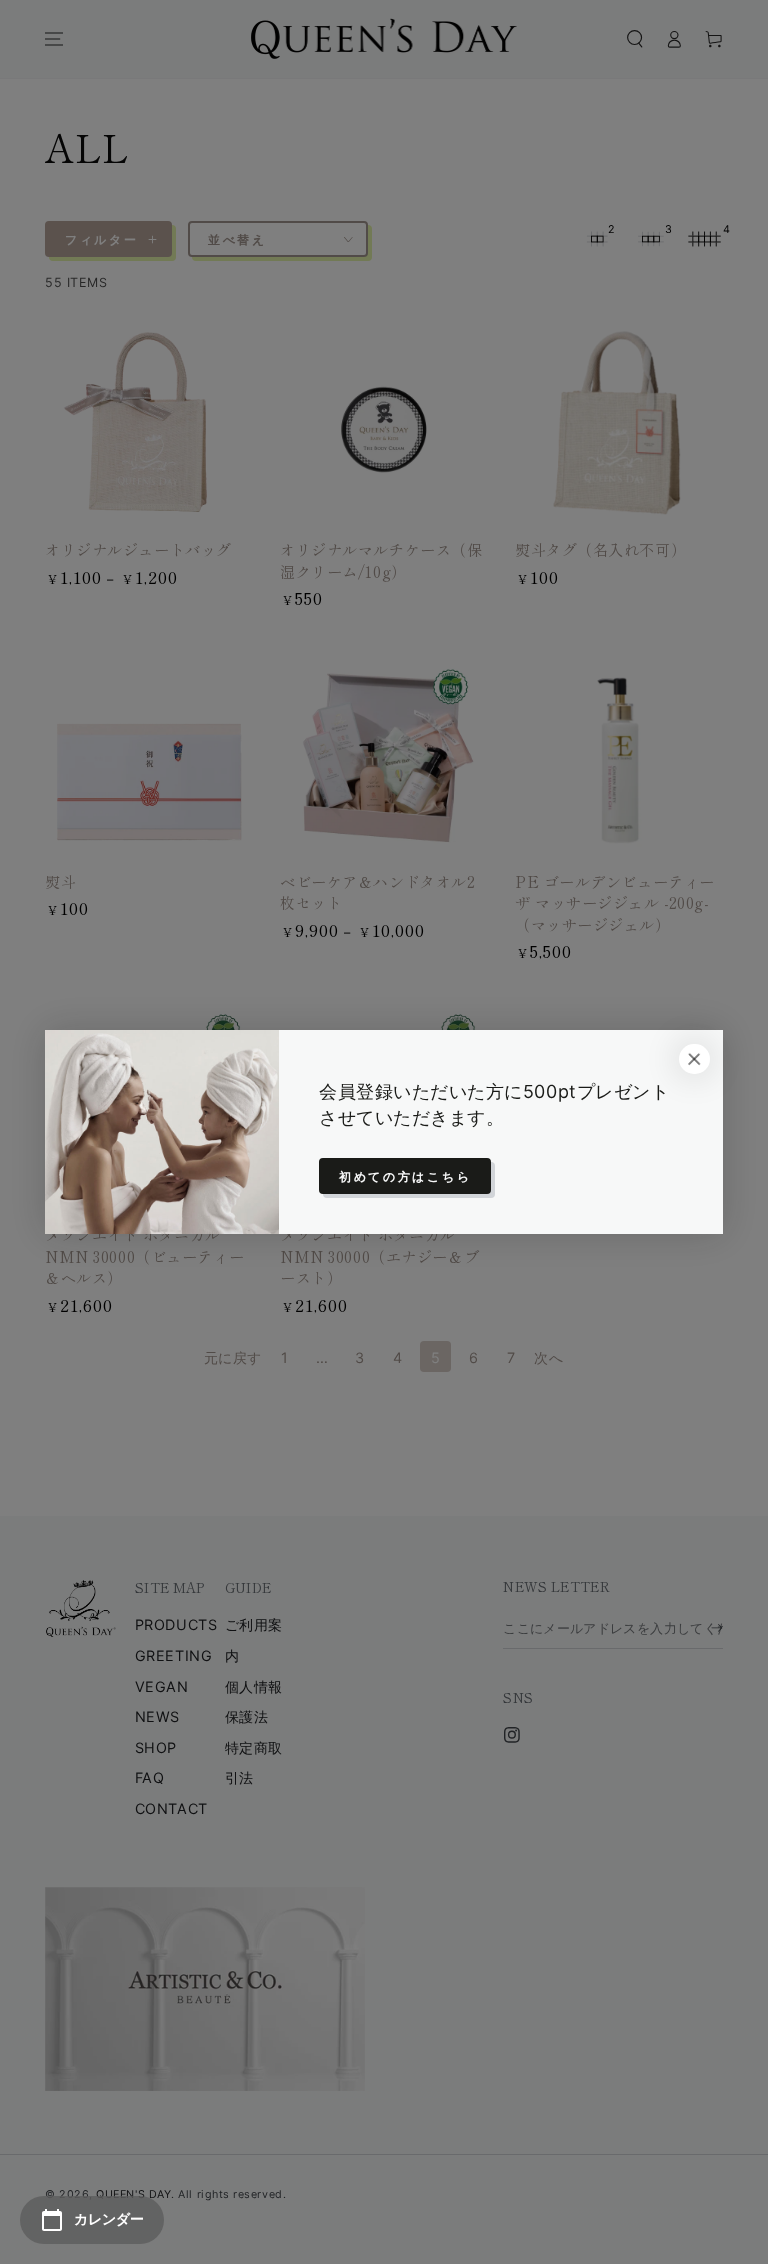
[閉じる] (694, 1059)
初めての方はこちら (405, 1176)
